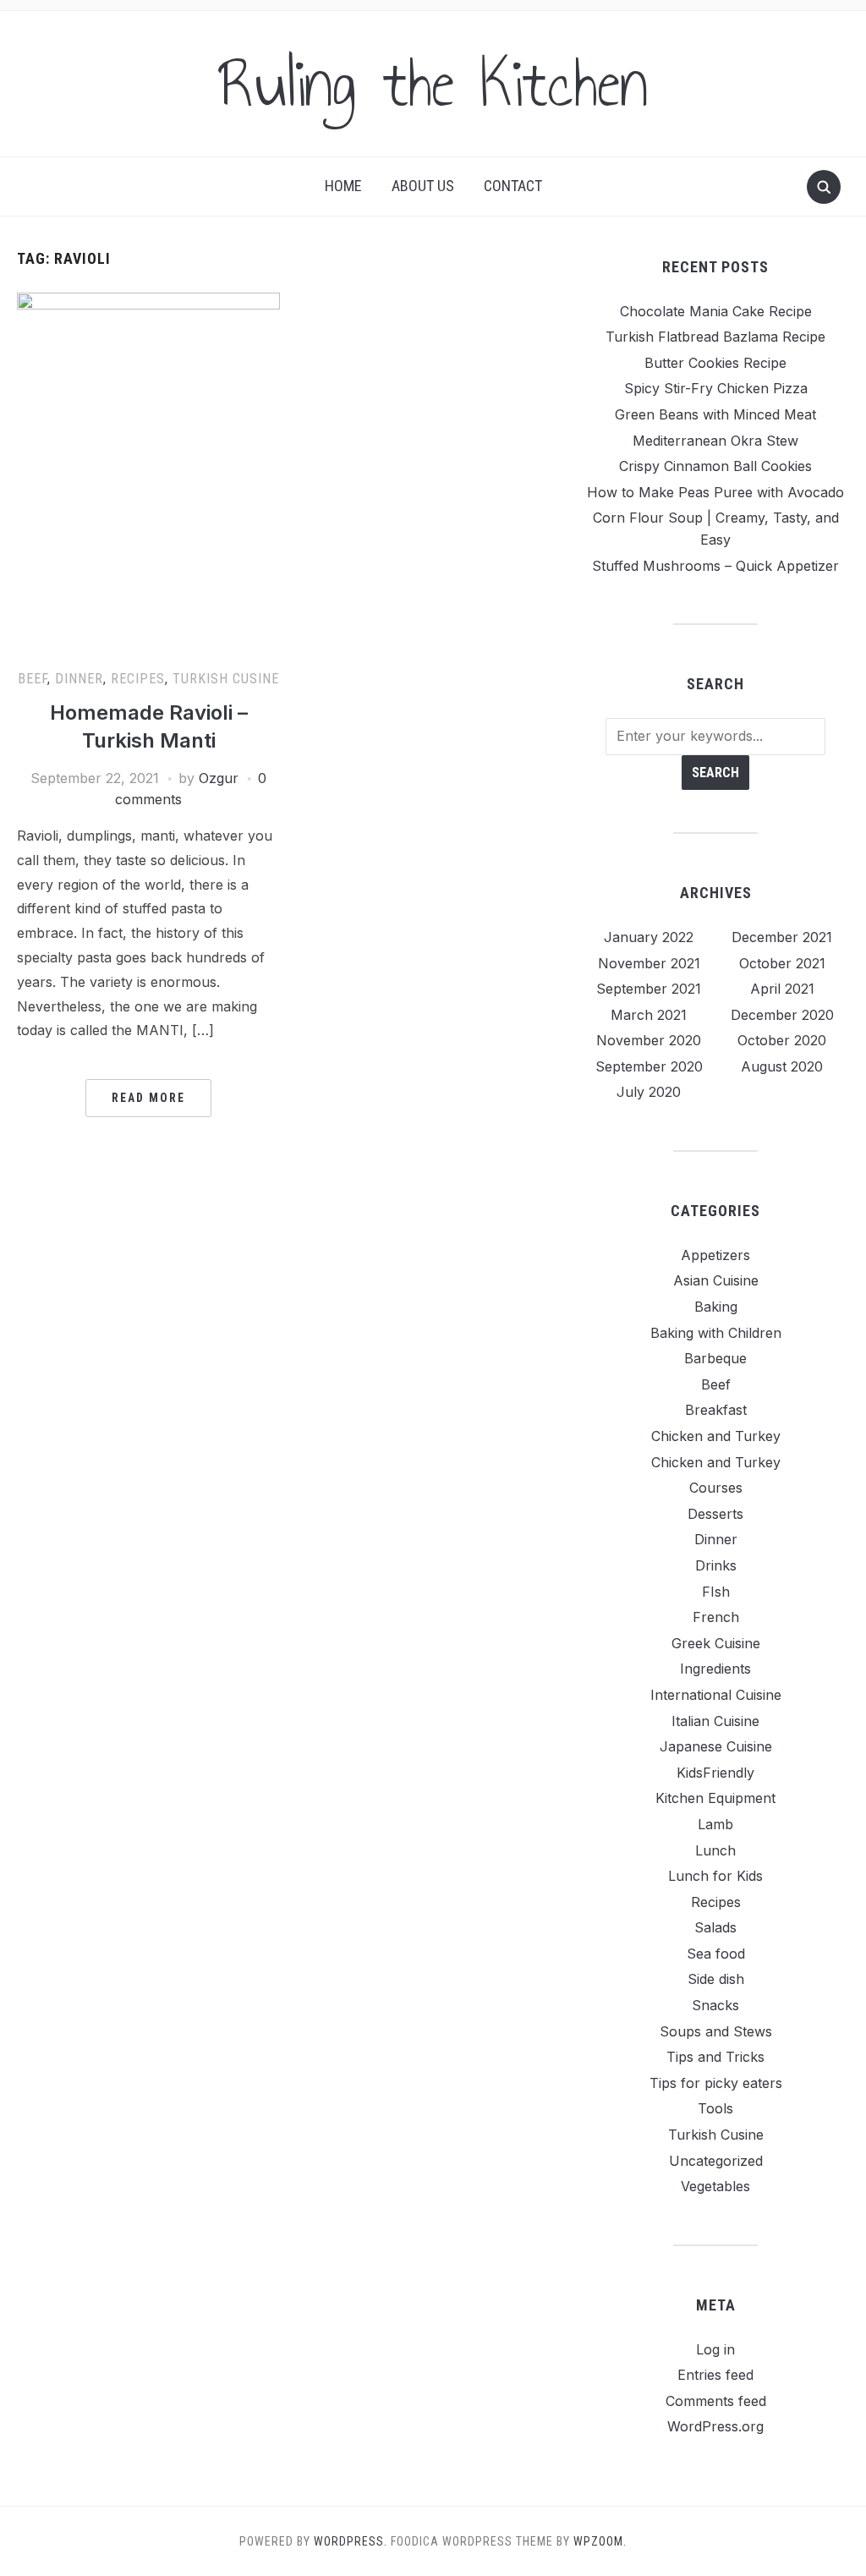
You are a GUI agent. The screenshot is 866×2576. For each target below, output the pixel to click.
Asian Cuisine (716, 1280)
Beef (33, 679)
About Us (423, 186)
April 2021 (782, 989)
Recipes (138, 679)
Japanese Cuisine (716, 1746)
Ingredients (715, 1669)
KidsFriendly (715, 1773)
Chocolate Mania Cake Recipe (716, 311)
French (716, 1617)
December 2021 (782, 937)
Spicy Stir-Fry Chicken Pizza (716, 388)
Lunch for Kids (715, 1876)
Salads (715, 1927)
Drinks (716, 1565)
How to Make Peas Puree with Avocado (715, 492)
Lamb (715, 1824)
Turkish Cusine (226, 679)
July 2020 (649, 1092)
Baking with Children (716, 1333)
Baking (716, 1307)
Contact (513, 186)
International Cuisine (716, 1695)
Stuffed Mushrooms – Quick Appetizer (715, 566)
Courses (716, 1488)
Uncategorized (716, 2161)
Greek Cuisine (716, 1643)
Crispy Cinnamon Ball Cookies (715, 466)
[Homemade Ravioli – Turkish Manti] (148, 473)
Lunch (715, 1850)
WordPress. (351, 2541)
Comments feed (716, 2401)
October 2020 (782, 1040)
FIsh (716, 1592)
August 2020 (782, 1066)
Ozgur (219, 778)
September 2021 (649, 989)
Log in (715, 2349)
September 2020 (649, 1066)
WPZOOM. (600, 2541)
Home (343, 186)
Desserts (715, 1514)
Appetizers (715, 1255)
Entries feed (715, 2375)
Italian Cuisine (715, 1721)
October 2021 (782, 963)
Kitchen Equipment (715, 1798)
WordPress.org (715, 2426)
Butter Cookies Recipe (715, 363)
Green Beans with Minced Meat (715, 414)
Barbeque (715, 1358)
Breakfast (716, 1410)
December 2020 (782, 1015)
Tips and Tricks (715, 2057)
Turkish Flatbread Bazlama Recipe (715, 337)
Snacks (715, 2005)
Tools (715, 2108)
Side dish (716, 1979)
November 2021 (649, 963)
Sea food (716, 1954)
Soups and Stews (716, 2031)
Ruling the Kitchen (433, 84)
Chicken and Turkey (716, 1436)
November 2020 (649, 1040)
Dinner (79, 679)
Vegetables (715, 2186)
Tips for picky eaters (716, 2083)
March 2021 (649, 1015)
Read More (148, 1098)
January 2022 (649, 937)
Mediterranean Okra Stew (715, 441)
